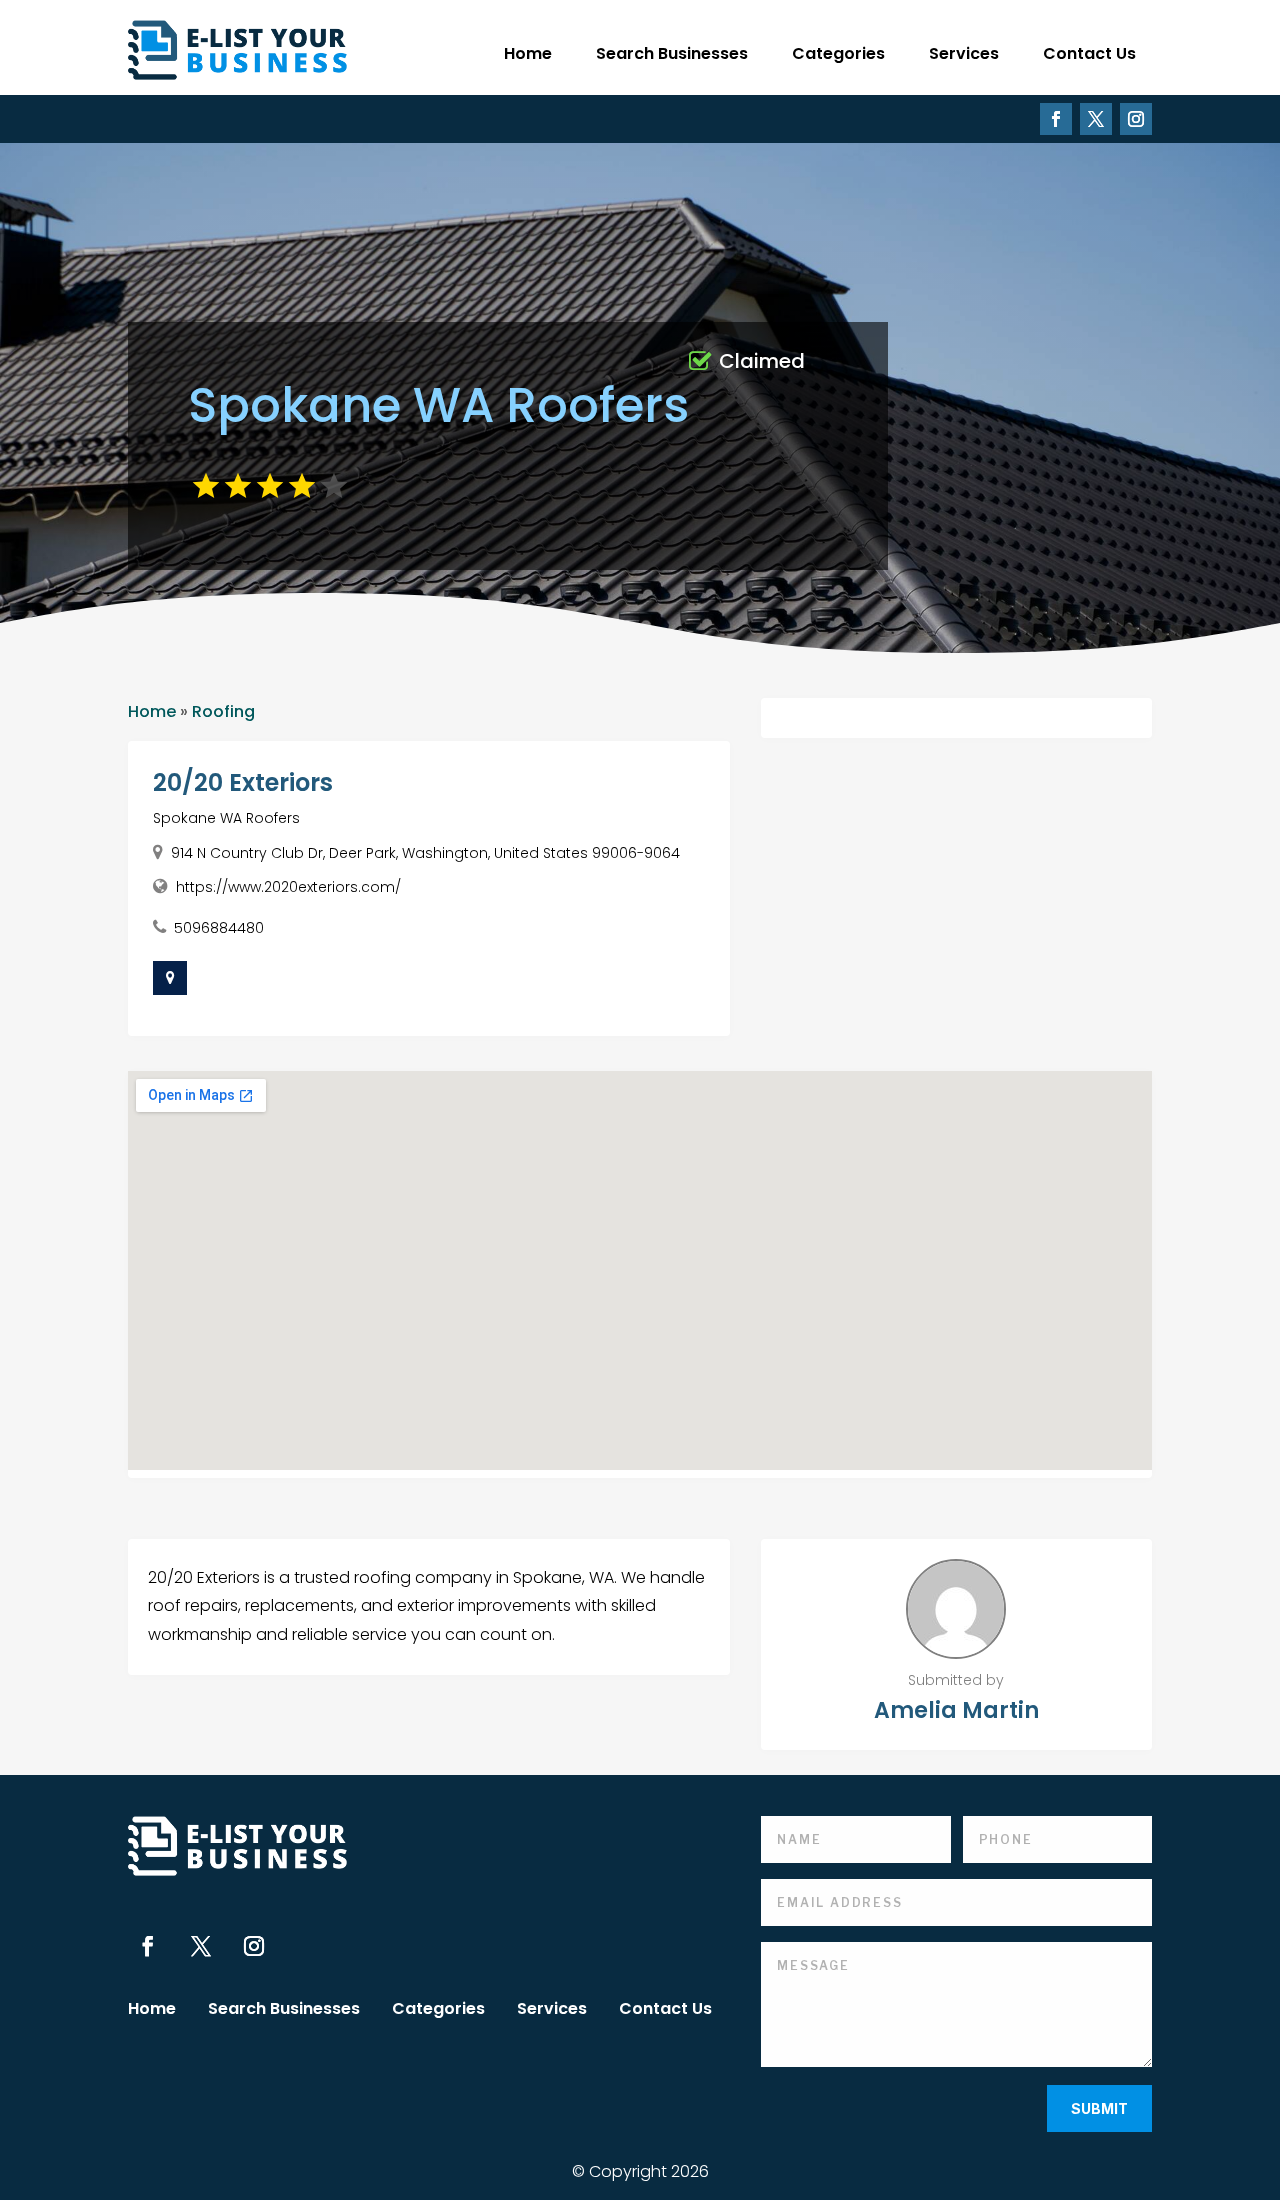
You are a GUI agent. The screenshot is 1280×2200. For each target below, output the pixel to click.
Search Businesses (672, 53)
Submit (1099, 2108)
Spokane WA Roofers (226, 818)
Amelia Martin (956, 1710)
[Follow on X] (1096, 119)
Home (528, 53)
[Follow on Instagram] (1136, 119)
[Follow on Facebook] (1056, 119)
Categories (838, 53)
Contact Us (1089, 53)
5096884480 (219, 928)
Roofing (223, 711)
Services (964, 53)
